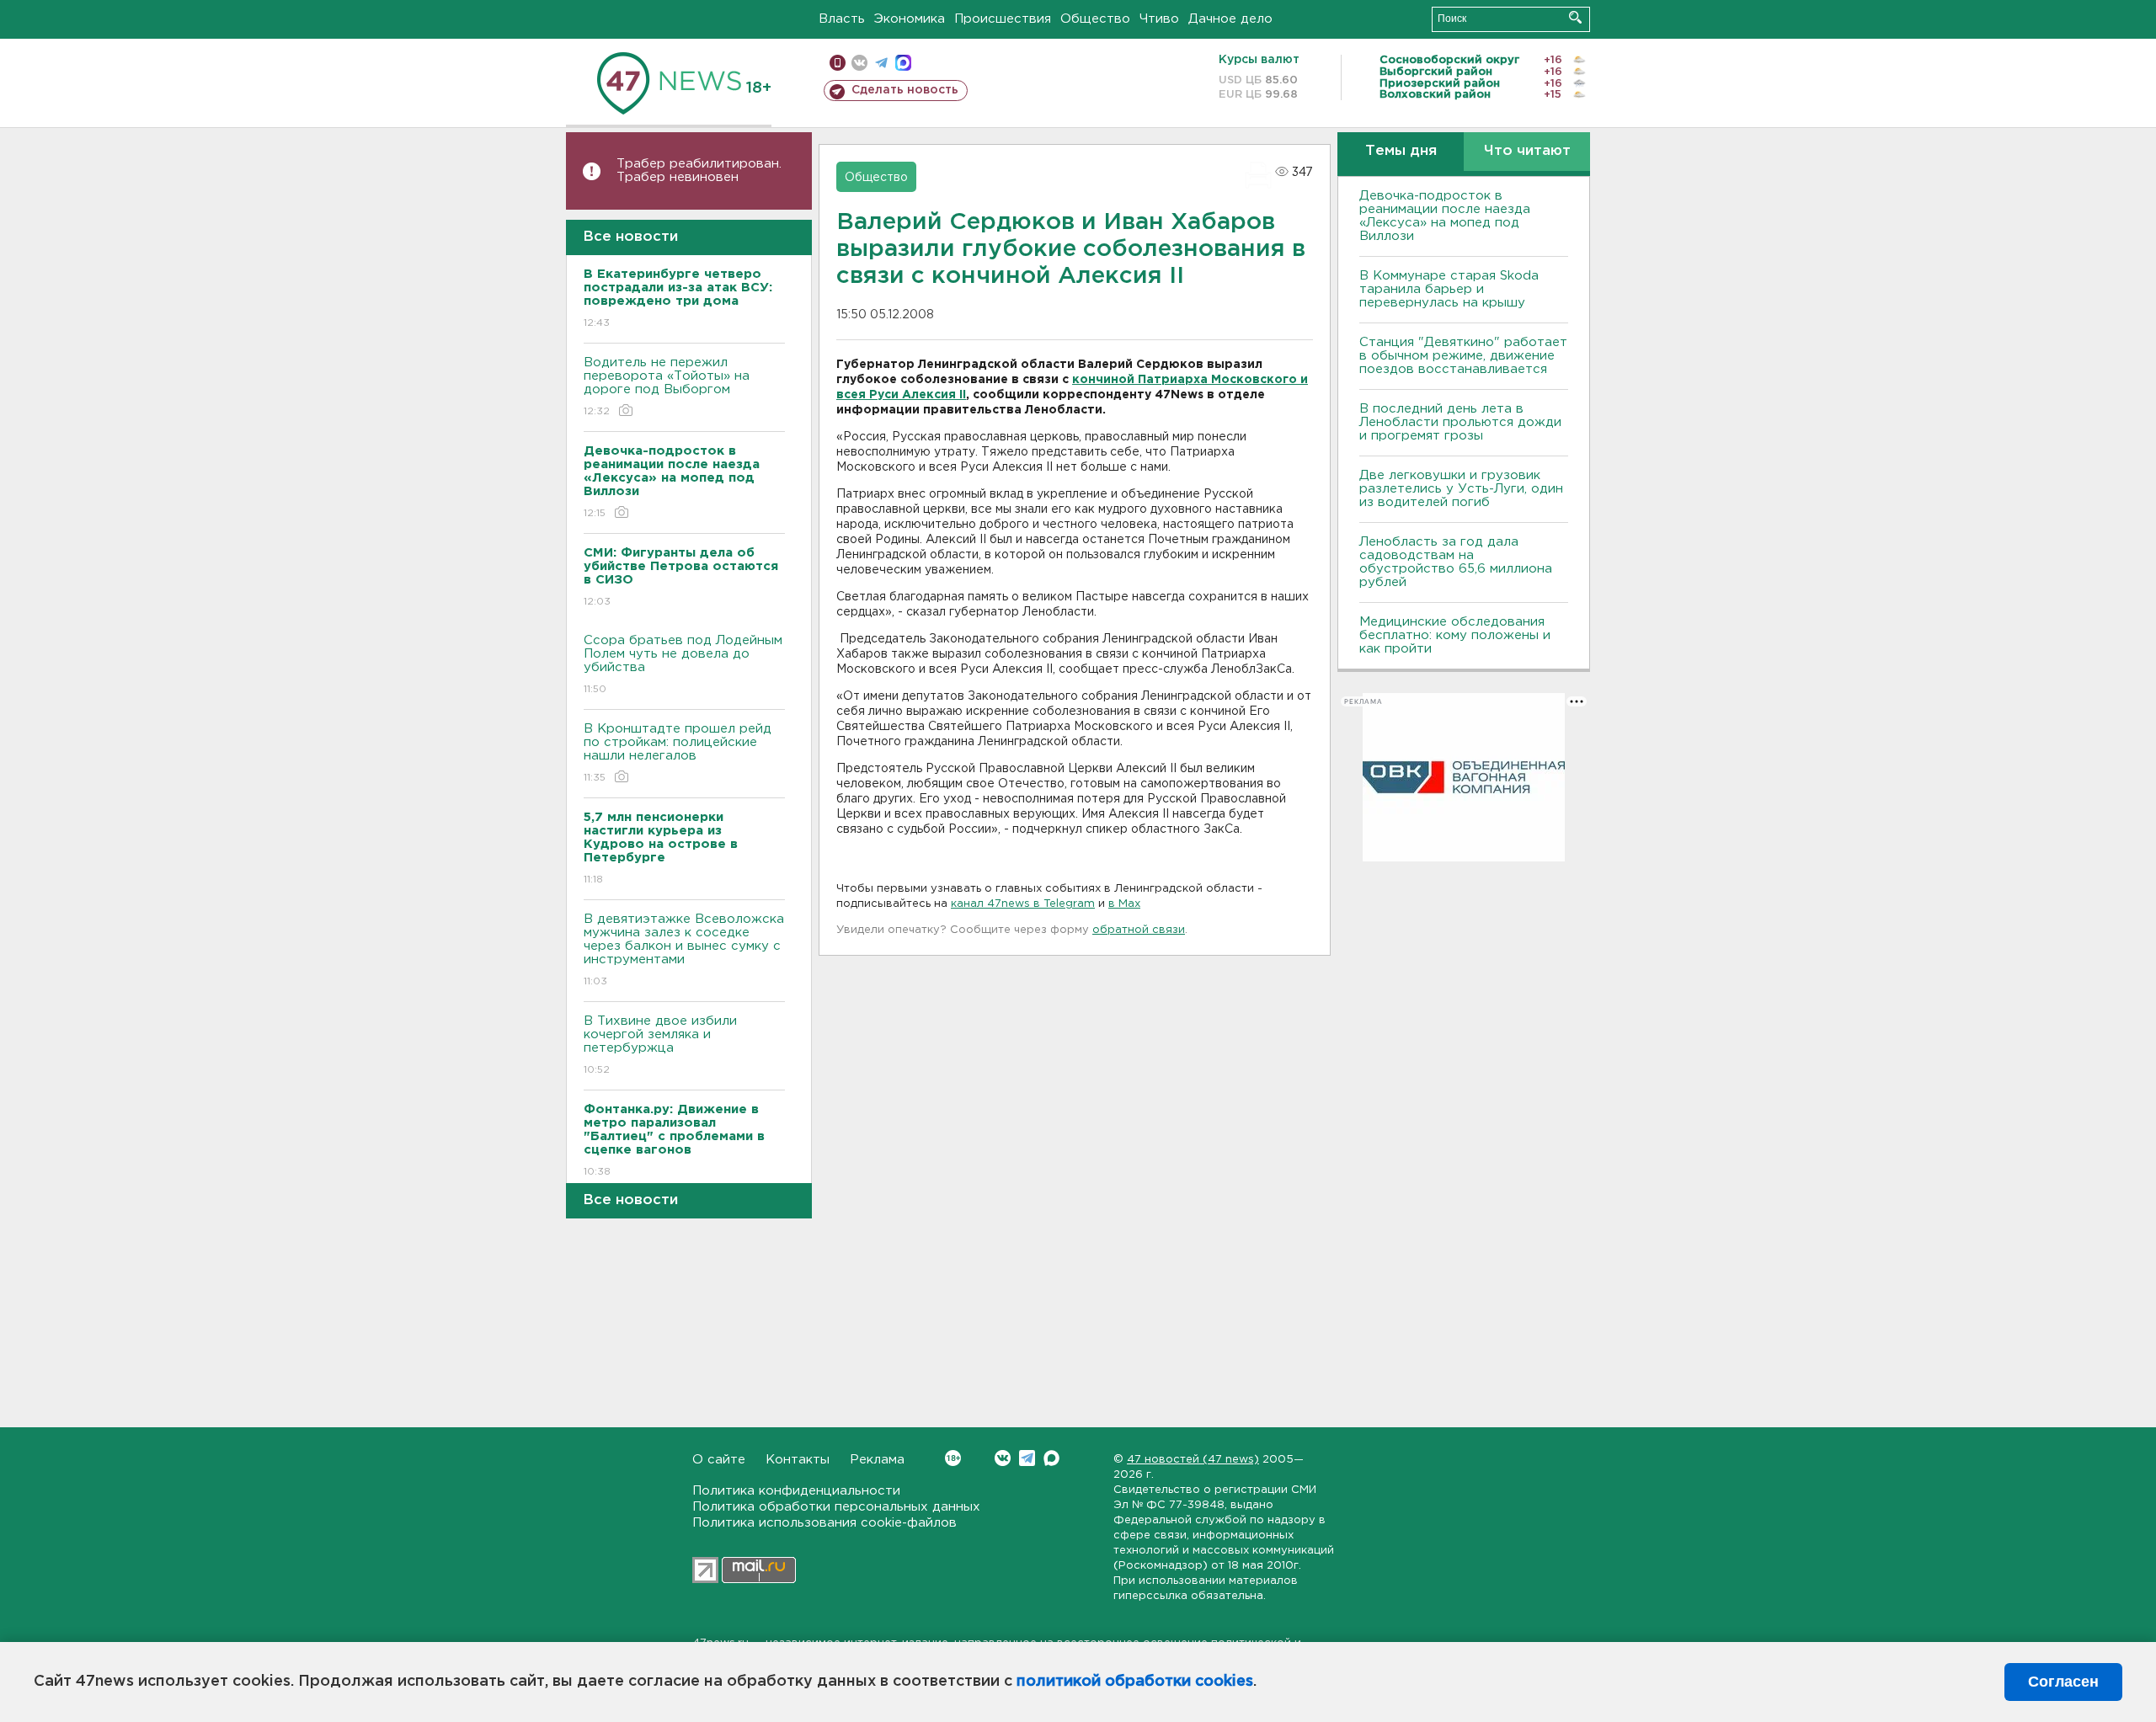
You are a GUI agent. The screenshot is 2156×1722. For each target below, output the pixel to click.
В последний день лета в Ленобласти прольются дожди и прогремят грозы (1460, 422)
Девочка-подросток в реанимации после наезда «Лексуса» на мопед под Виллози (1445, 216)
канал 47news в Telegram (1023, 904)
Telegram (1027, 1458)
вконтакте (859, 63)
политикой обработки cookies (1135, 1682)
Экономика (910, 19)
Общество (1095, 19)
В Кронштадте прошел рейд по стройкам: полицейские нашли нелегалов (678, 753)
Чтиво (1159, 19)
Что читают (1527, 151)
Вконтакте (1003, 1458)
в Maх (1124, 904)
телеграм (881, 63)
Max (1051, 1458)
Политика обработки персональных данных (836, 1507)
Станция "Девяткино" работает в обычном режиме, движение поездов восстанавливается (1463, 356)
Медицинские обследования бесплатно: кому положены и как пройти (1455, 635)
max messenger (903, 63)
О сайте (719, 1460)
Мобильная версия (838, 63)
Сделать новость (905, 90)
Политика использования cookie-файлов (825, 1523)
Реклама (877, 1460)
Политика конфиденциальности (796, 1491)
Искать (1575, 17)
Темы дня (1401, 151)
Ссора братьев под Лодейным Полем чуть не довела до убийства (683, 664)
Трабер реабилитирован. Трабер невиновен (699, 171)
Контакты (798, 1460)
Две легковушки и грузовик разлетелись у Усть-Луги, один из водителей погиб (1461, 489)
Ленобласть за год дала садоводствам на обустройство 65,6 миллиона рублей (1456, 562)
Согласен (2063, 1682)
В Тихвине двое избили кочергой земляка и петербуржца (660, 1045)
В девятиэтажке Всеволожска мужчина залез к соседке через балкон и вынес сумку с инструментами (684, 950)
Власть (842, 19)
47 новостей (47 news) (1193, 1460)
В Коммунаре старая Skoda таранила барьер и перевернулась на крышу (1449, 289)
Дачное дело (1230, 19)
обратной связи (1139, 930)
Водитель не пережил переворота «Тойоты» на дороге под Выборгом (667, 387)
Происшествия (1003, 19)
